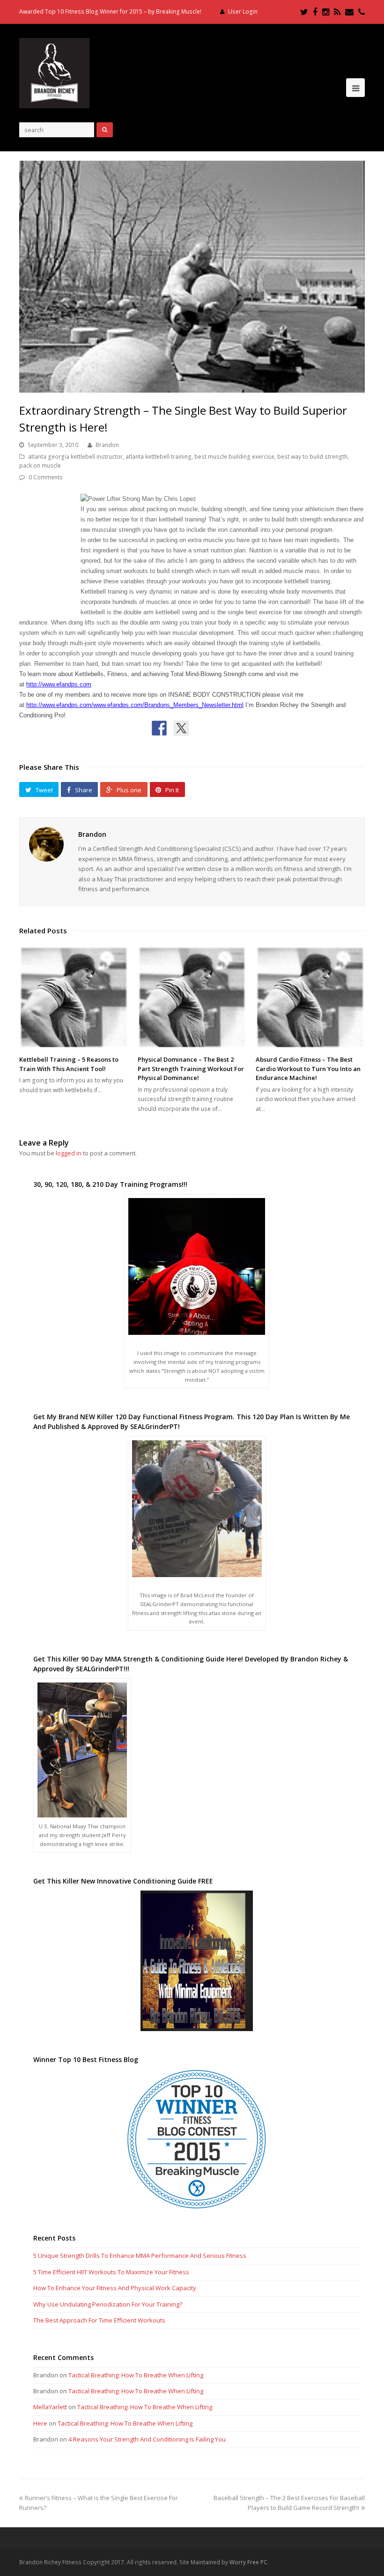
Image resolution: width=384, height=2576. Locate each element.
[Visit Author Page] (46, 844)
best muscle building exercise (234, 457)
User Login (243, 11)
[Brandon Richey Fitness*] (54, 72)
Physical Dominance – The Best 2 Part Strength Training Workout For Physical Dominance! (191, 1068)
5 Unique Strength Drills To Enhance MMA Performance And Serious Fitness (140, 2256)
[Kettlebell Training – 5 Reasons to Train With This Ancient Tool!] (74, 997)
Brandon (107, 445)
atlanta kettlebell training (159, 457)
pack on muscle (40, 465)
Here (40, 2423)
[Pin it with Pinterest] (225, 728)
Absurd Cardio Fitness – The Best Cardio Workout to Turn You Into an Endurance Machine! (308, 1068)
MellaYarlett (50, 2407)
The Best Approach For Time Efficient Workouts (99, 2320)
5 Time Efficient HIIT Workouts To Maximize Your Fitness (111, 2272)
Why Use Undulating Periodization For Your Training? (108, 2304)
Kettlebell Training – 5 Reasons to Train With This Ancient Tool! (69, 1064)
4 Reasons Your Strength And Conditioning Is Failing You (147, 2439)
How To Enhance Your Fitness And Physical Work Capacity (115, 2288)
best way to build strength (312, 457)
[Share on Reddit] (203, 728)
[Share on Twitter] (181, 728)
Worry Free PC (248, 2562)
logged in (69, 1153)
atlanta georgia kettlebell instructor (75, 457)
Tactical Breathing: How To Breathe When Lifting (136, 2375)
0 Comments (46, 477)
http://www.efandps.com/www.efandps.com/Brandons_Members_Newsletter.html (135, 705)
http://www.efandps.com (59, 684)
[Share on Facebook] (159, 728)
